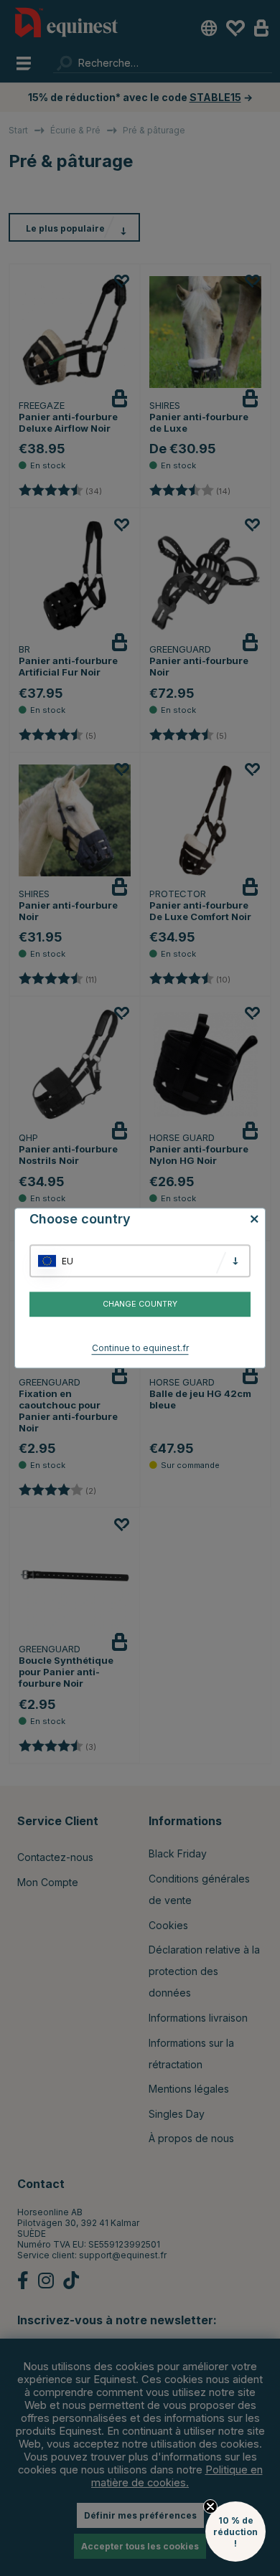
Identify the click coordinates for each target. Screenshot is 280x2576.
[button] (235, 2532)
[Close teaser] (210, 2506)
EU (67, 1261)
